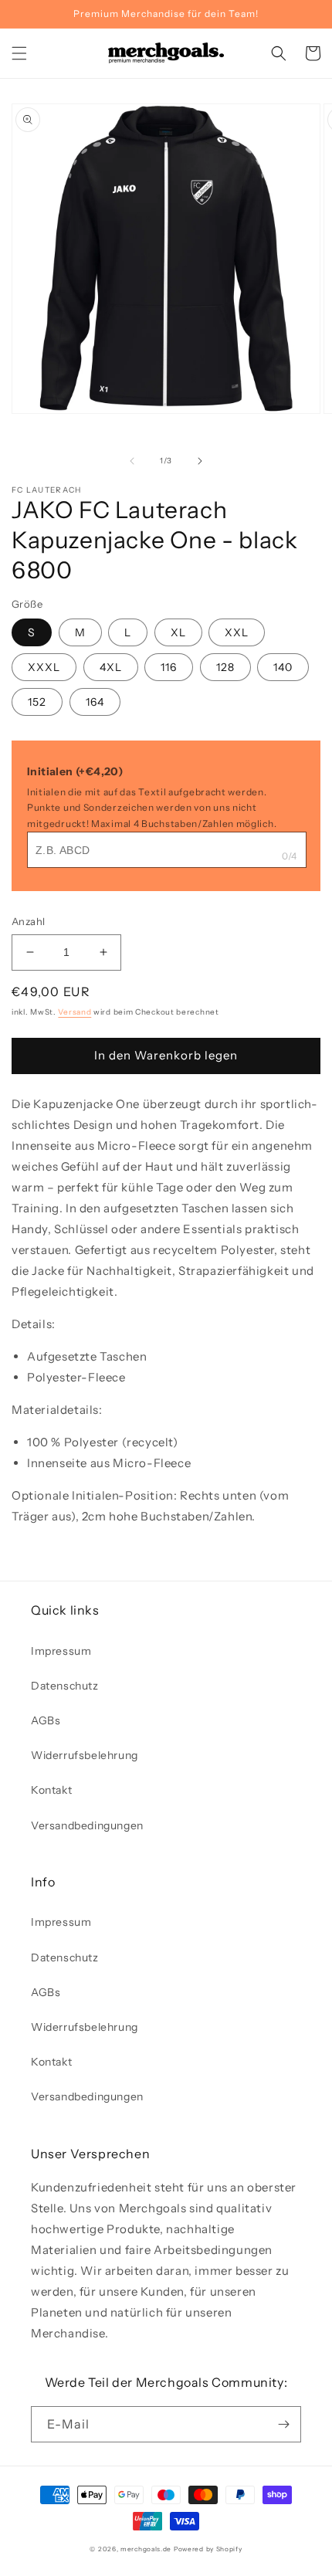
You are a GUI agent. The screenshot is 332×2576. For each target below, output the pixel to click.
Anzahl (28, 921)
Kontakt (51, 1790)
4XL (111, 667)
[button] (19, 53)
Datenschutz (65, 1686)
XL (178, 632)
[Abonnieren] (283, 2424)
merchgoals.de (146, 2549)
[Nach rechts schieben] (200, 461)
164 (95, 702)
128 (225, 667)
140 (283, 667)
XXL (237, 632)
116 (169, 667)
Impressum (61, 1651)
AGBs (46, 1720)
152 (37, 702)
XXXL (44, 667)
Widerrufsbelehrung (85, 1755)
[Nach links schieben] (132, 461)
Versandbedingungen (87, 1825)
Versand (75, 1012)
